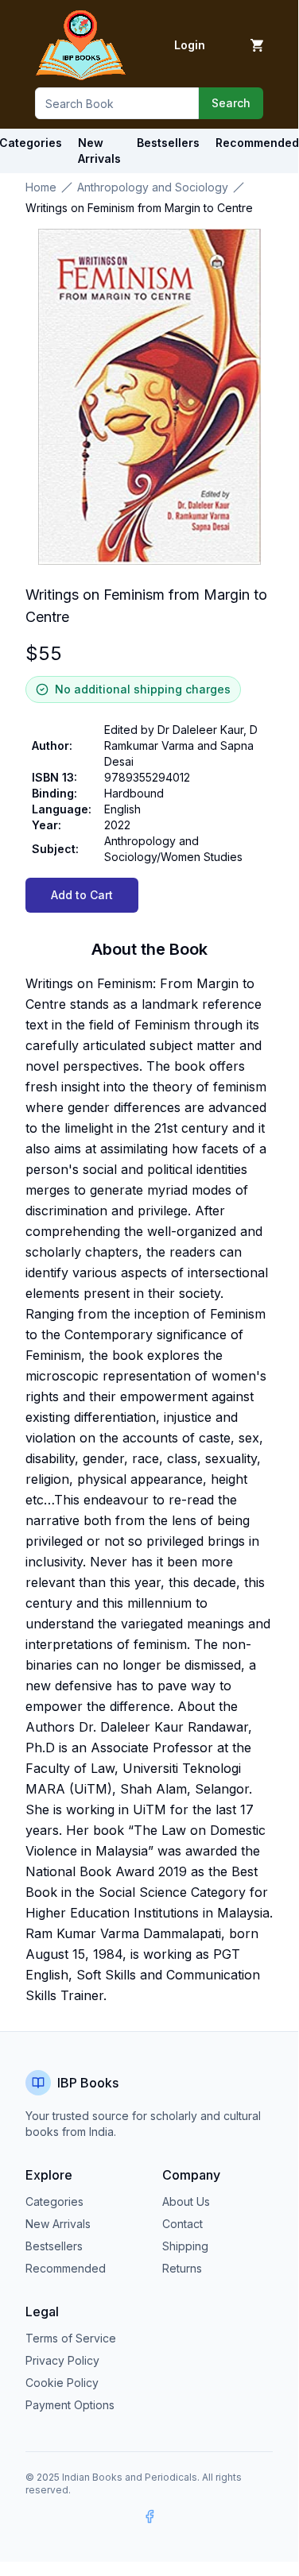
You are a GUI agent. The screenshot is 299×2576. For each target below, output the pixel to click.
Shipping (185, 2246)
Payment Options (70, 2405)
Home (41, 187)
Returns (182, 2268)
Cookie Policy (62, 2383)
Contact (183, 2224)
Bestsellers (54, 2246)
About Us (186, 2201)
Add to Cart (82, 895)
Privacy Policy (62, 2360)
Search (231, 103)
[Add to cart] (257, 45)
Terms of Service (71, 2338)
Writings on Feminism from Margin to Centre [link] (139, 208)
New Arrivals (58, 2224)
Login (190, 45)
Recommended (66, 2268)
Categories (54, 2201)
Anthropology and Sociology (153, 187)
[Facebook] (149, 2516)
